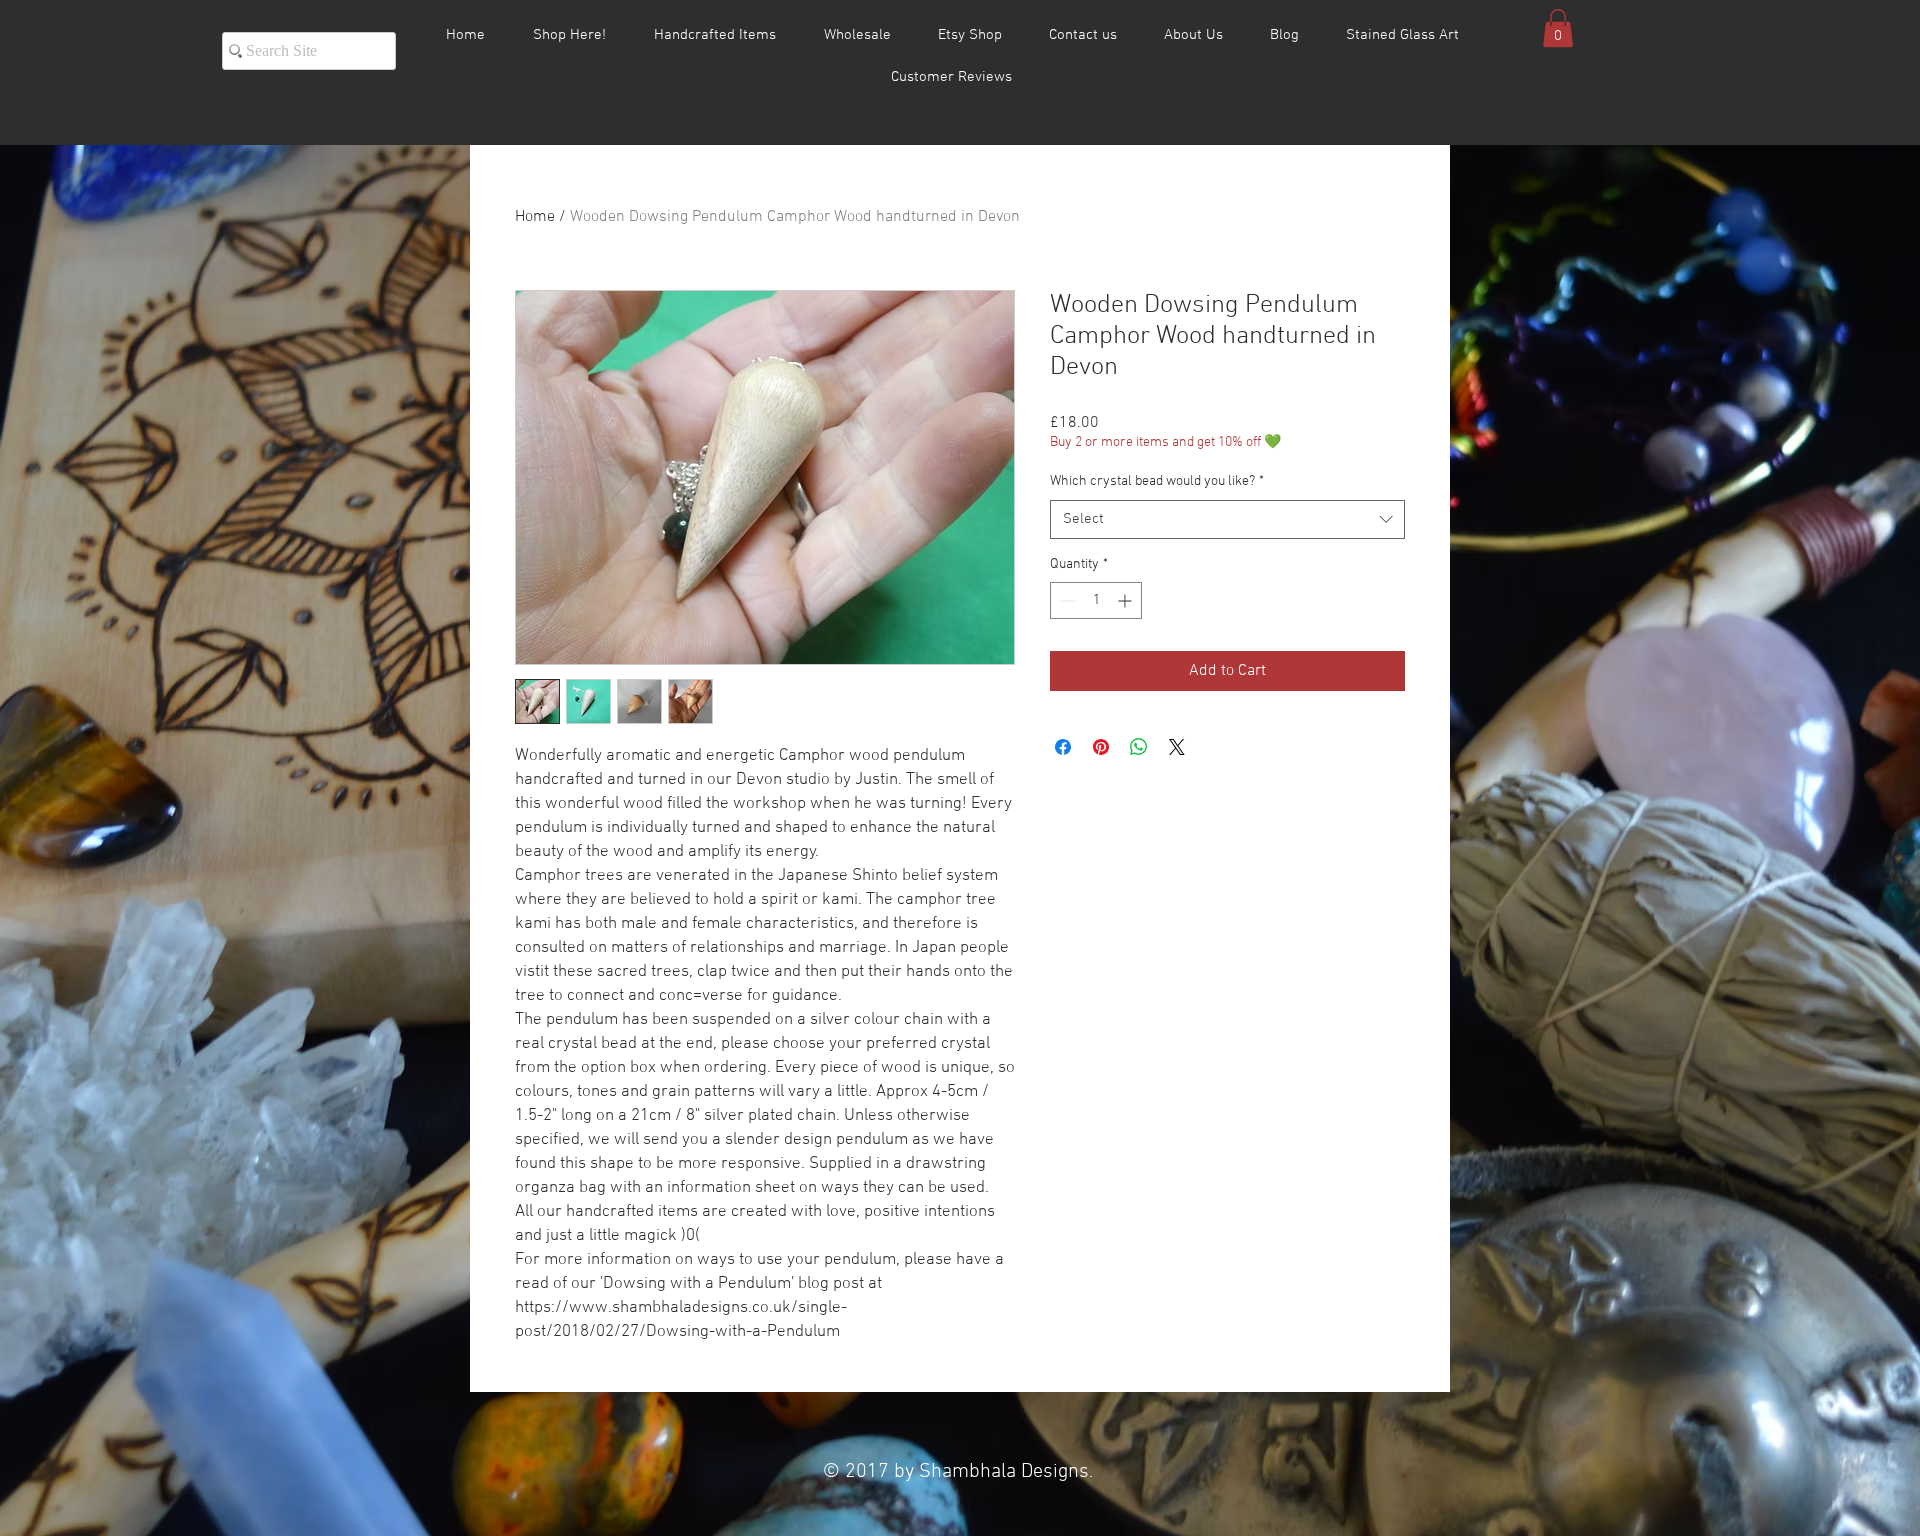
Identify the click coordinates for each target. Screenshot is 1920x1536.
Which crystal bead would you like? (1157, 481)
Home (535, 217)
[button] (1558, 28)
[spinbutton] (1096, 600)
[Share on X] (1177, 747)
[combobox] (1227, 519)
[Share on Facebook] (1063, 747)
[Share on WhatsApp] (1139, 747)
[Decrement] (1065, 600)
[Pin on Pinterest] (1101, 747)
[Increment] (1126, 600)
